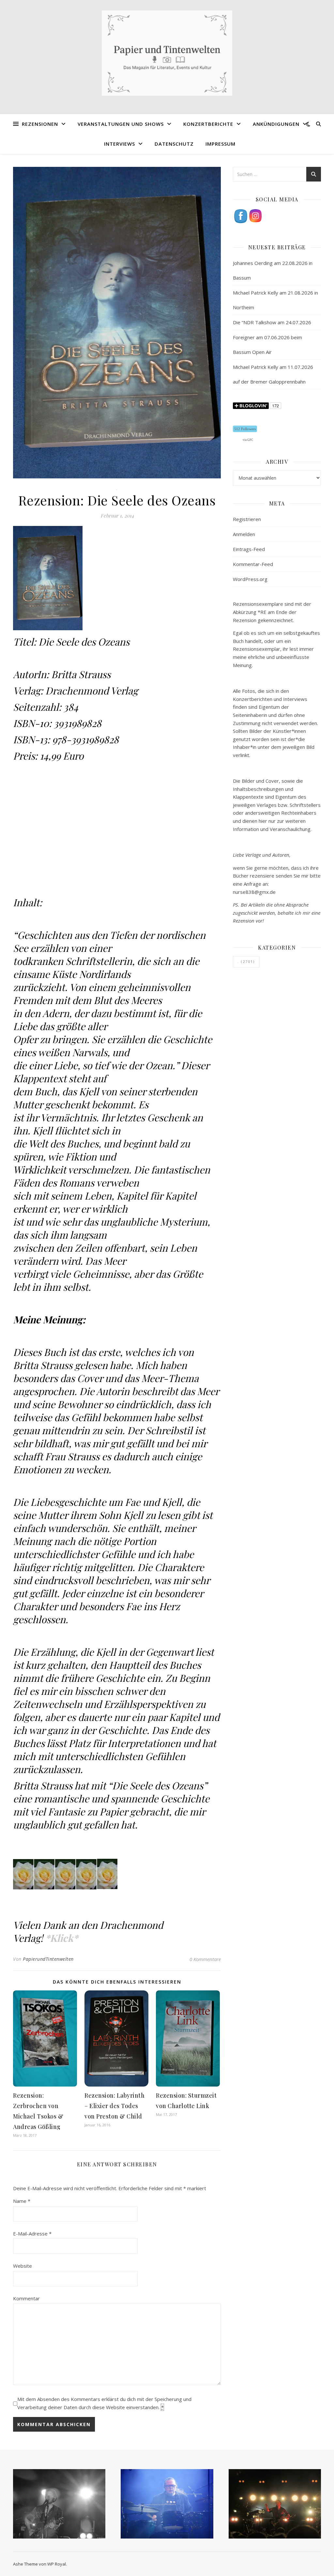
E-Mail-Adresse (32, 2234)
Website (23, 2266)
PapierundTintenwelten (48, 1959)
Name (22, 2201)
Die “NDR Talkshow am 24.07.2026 (272, 322)
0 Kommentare (205, 1959)
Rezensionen (40, 124)
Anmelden (244, 534)
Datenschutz (174, 144)
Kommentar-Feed (253, 564)
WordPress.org (250, 579)
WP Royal (57, 2564)
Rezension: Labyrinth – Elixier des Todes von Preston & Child (114, 2106)
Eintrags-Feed (249, 549)
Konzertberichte (208, 124)
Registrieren (247, 519)
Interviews (120, 144)
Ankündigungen (276, 124)
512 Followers (245, 429)
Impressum (220, 144)
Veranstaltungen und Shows (121, 124)
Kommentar (26, 2298)
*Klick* (62, 1938)
